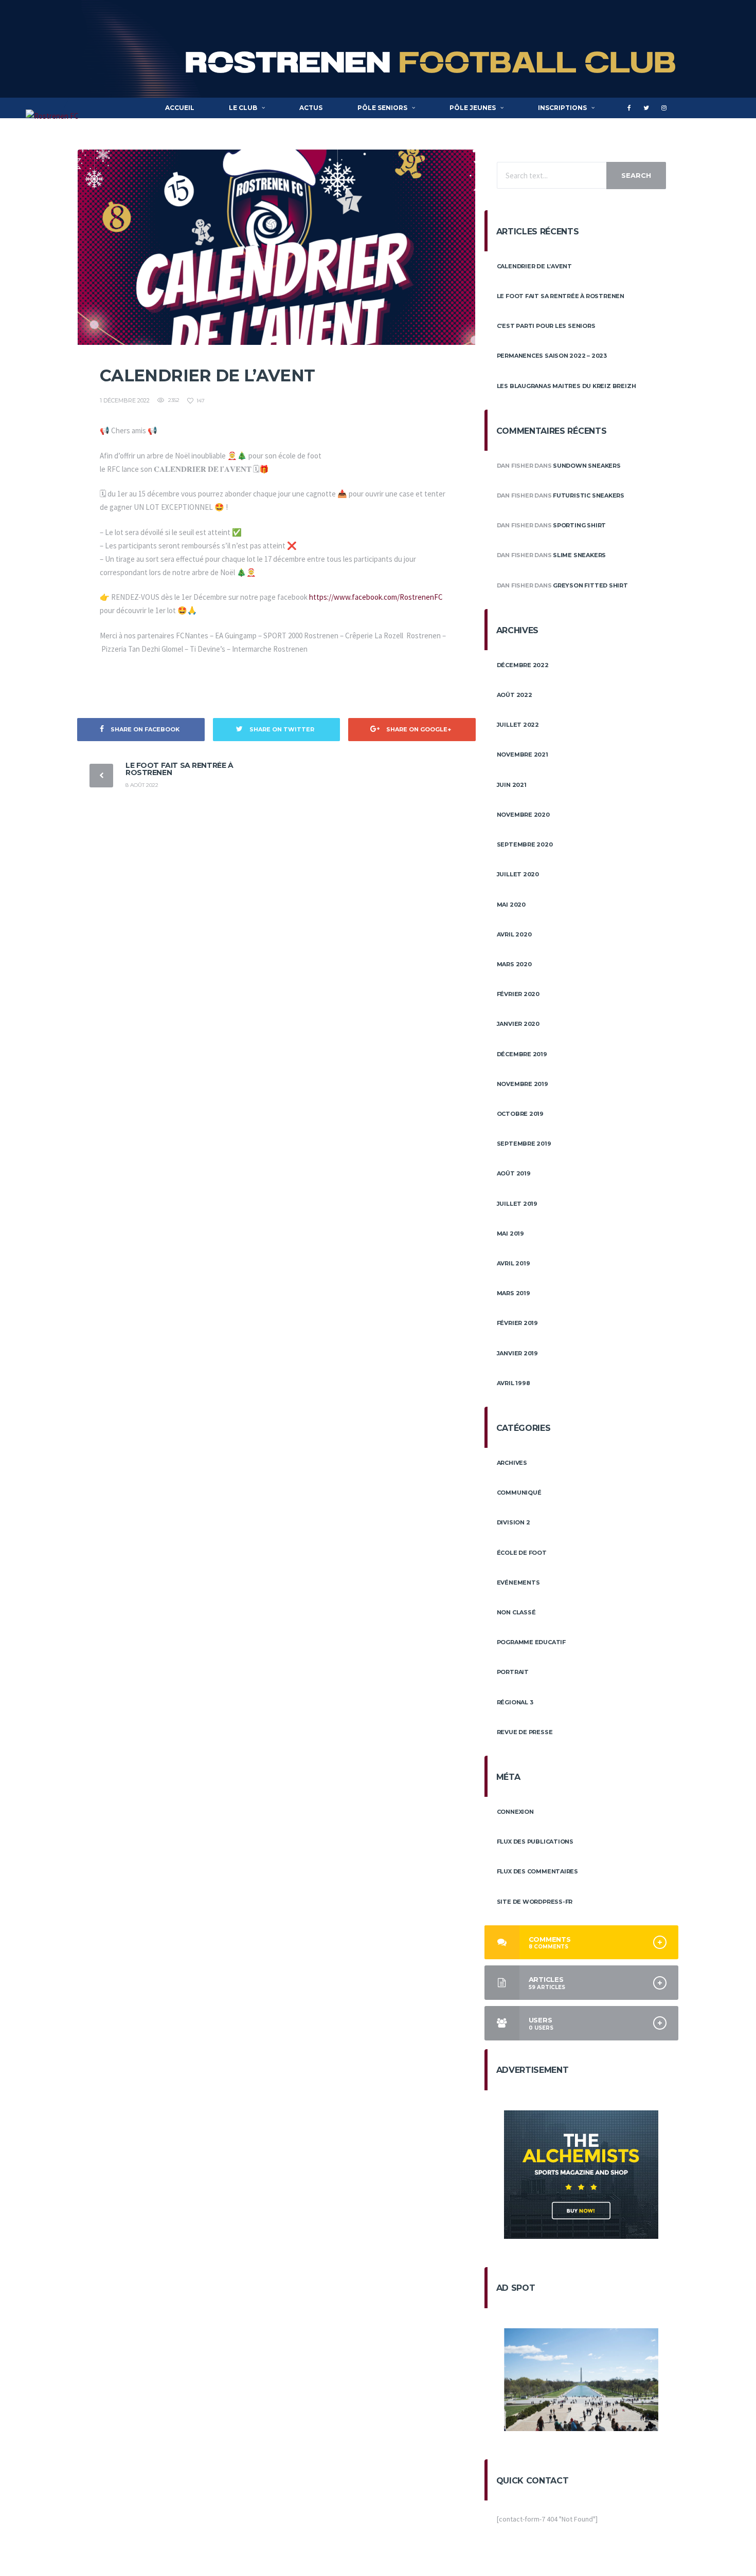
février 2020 (518, 994)
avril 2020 (514, 934)
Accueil (180, 108)
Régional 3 (515, 1702)
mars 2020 (514, 964)
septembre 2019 (524, 1144)
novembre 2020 (523, 815)
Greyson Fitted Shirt (590, 585)
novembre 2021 (523, 755)
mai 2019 (510, 1234)
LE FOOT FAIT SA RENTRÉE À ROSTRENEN (179, 769)
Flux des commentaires (537, 1871)
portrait (513, 1672)
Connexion (515, 1812)
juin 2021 (512, 785)
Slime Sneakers (579, 555)
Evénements (518, 1583)
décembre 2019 (522, 1054)
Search (636, 175)
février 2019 (517, 1323)
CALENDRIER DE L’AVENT (534, 266)
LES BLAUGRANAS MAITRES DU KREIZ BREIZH (566, 386)
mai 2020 (511, 905)
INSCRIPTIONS (562, 108)
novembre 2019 (523, 1084)
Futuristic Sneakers (589, 495)
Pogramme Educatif (531, 1642)
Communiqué (519, 1493)
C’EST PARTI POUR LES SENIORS (546, 326)
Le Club (243, 108)
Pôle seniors (382, 108)
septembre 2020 (525, 844)
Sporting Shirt (579, 525)
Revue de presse (525, 1732)
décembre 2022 (523, 665)
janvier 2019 (517, 1353)
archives (512, 1463)
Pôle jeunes (473, 108)
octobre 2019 (520, 1114)
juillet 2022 (518, 725)
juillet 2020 (518, 874)
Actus (311, 108)
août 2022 (515, 695)
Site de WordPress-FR (535, 1902)
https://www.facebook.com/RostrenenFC (376, 597)
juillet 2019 (517, 1204)
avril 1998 (514, 1383)
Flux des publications (535, 1842)
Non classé (516, 1612)
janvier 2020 (518, 1024)
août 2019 (514, 1173)
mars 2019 (514, 1293)
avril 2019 (514, 1263)
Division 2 (514, 1522)
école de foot (522, 1553)
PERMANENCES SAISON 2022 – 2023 (552, 356)
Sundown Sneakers (587, 466)
